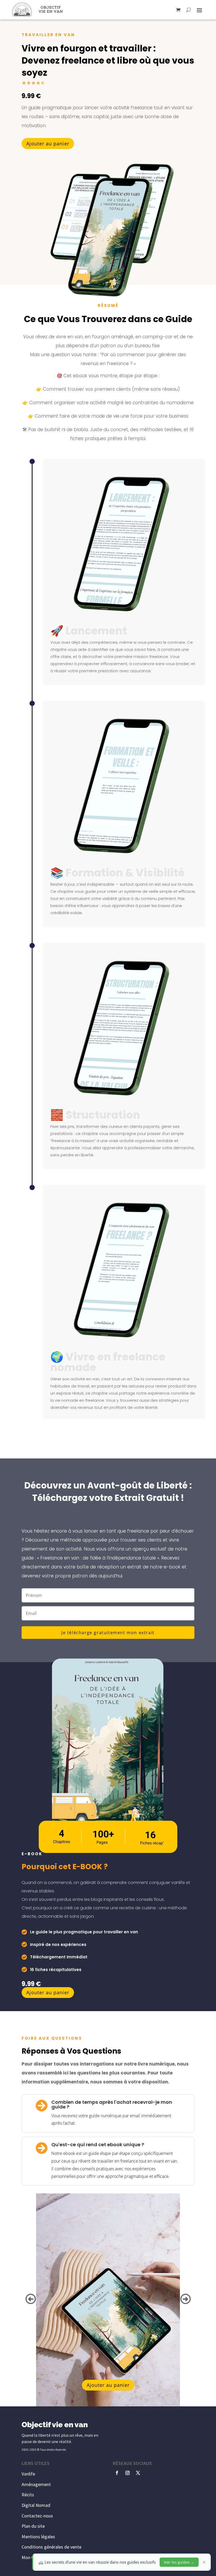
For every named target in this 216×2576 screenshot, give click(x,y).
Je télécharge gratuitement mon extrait (108, 1633)
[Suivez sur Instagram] (127, 2473)
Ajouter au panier (48, 144)
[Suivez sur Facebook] (117, 2473)
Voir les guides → (179, 2562)
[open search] (188, 10)
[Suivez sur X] (138, 2473)
